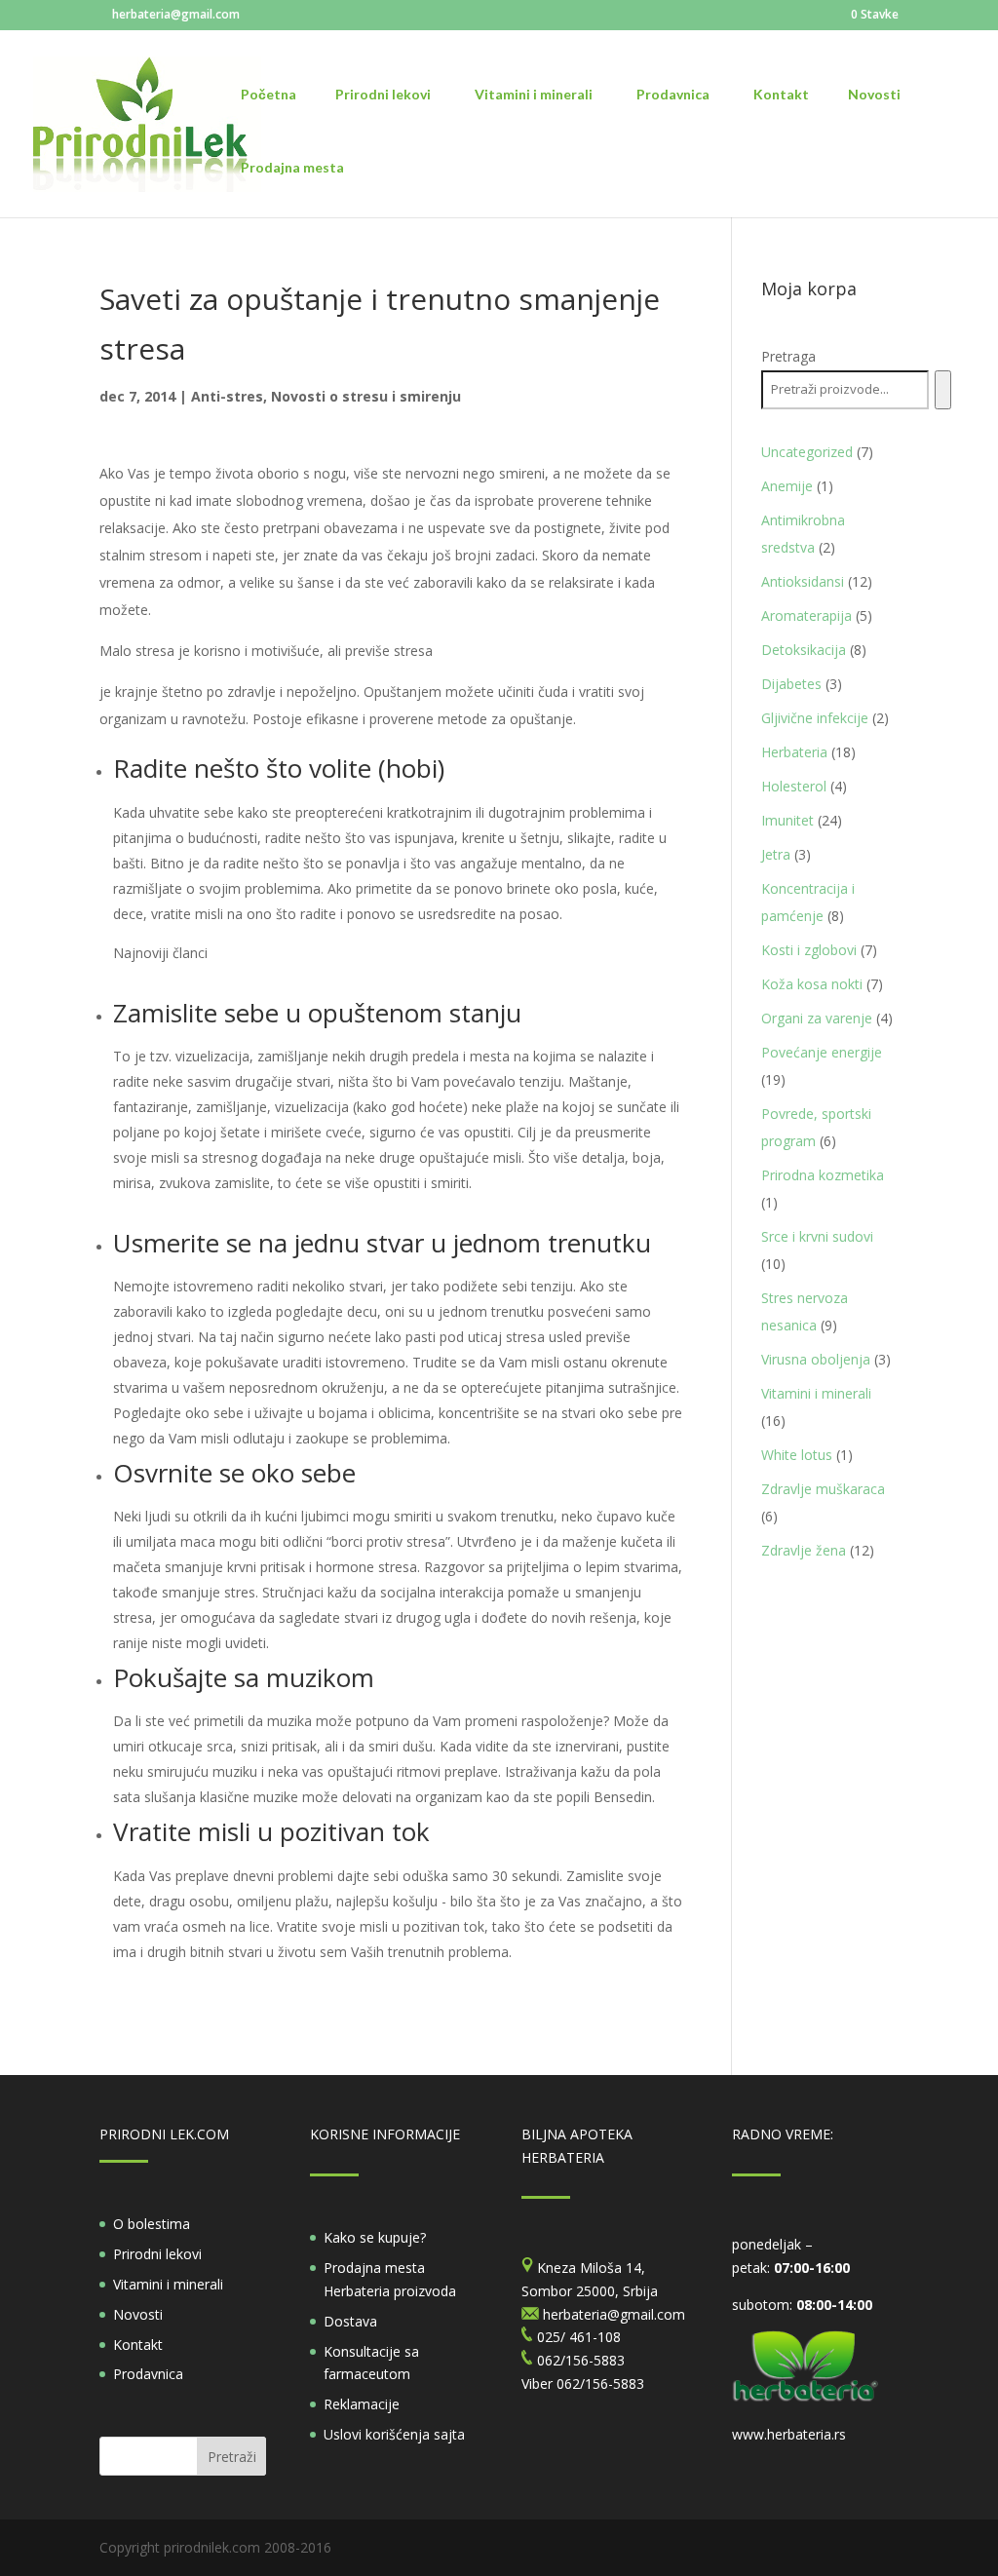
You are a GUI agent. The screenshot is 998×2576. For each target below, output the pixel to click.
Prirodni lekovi (157, 2254)
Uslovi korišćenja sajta (394, 2434)
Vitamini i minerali (168, 2284)
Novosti (138, 2314)
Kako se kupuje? (375, 2237)
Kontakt (138, 2345)
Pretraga (788, 356)
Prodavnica (148, 2374)
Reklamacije (362, 2404)
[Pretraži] (943, 390)
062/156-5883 (600, 2384)
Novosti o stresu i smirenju (366, 396)
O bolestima (152, 2224)
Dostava (350, 2321)
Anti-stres (227, 396)
